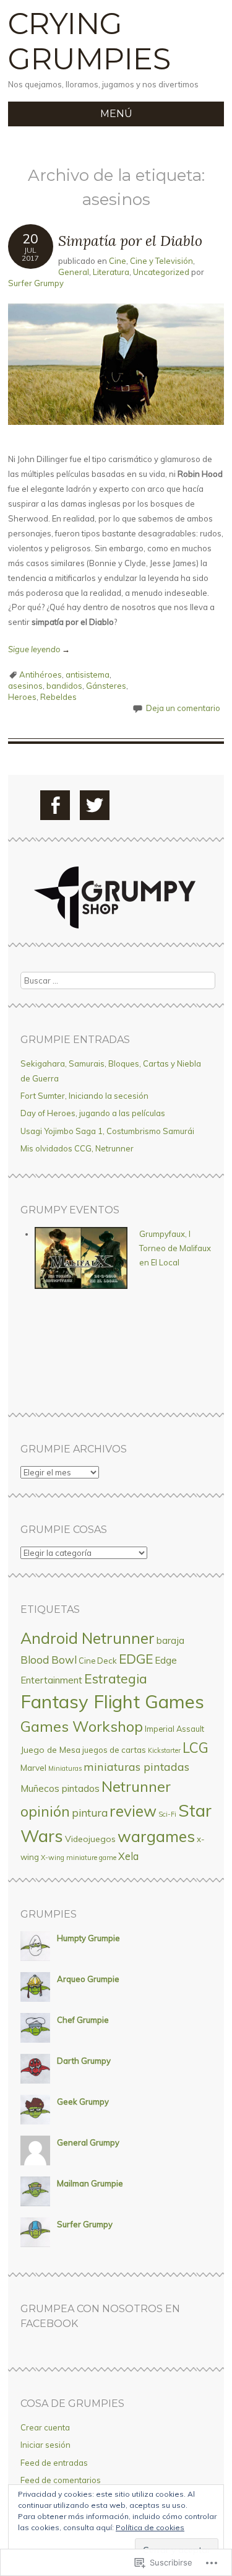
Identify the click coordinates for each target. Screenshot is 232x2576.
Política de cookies (150, 2527)
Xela (128, 1856)
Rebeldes (58, 697)
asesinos (25, 686)
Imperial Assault (174, 1729)
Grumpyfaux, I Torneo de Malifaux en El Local (175, 1248)
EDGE (136, 1659)
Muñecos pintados (60, 1788)
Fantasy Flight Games (112, 1701)
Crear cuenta (45, 2427)
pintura (90, 1813)
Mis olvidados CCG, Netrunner (77, 1148)
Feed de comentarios (61, 2480)
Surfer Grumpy (36, 283)
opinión (45, 1811)
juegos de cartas (114, 1750)
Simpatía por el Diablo (130, 241)
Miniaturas (65, 1768)
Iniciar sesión (45, 2445)
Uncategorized (161, 272)
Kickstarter (164, 1750)
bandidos (64, 686)
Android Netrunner (88, 1638)
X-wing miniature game (79, 1858)
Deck (107, 1661)
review (133, 1811)
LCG (195, 1748)
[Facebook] (55, 805)
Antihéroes (41, 675)
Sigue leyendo (39, 649)
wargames (156, 1836)
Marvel (33, 1767)
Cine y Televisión (161, 261)
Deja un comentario (183, 708)
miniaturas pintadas (136, 1767)
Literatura (111, 272)
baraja (170, 1640)
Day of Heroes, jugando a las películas (93, 1113)
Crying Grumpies (89, 41)
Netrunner (136, 1786)
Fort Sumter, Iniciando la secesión (84, 1096)
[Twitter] (95, 805)
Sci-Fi (167, 1814)
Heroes (22, 697)
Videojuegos (90, 1839)
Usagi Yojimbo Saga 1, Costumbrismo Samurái (107, 1131)
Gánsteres (106, 686)
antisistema (88, 675)
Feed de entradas (54, 2463)
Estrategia (116, 1679)
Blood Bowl (49, 1660)
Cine (118, 261)
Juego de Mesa (50, 1749)
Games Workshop (82, 1726)
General (74, 272)
